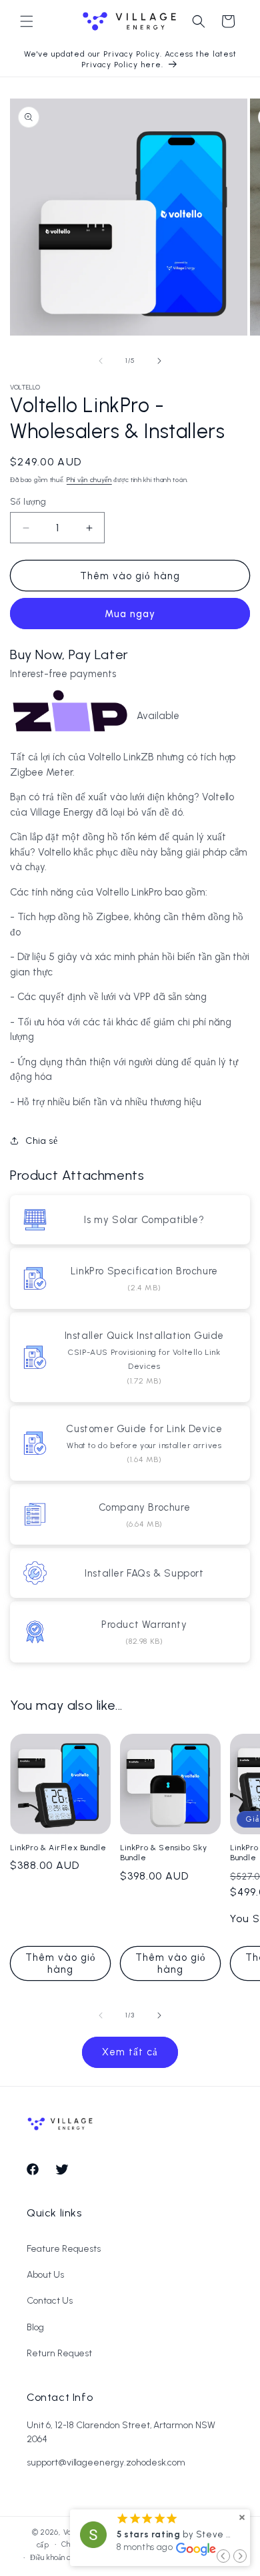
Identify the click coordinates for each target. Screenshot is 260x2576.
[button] (27, 21)
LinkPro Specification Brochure (144, 1271)
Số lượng (28, 502)
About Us (45, 2275)
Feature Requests (64, 2249)
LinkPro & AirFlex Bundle (58, 1848)
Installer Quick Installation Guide (144, 1336)
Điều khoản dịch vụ (60, 2558)
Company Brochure (145, 1507)
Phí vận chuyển (89, 480)
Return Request (59, 2353)
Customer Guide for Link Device (144, 1429)
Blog (35, 2327)
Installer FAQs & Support (144, 1573)
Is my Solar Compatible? (144, 1220)
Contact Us (50, 2301)
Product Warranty (144, 1625)
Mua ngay (130, 614)
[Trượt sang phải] (159, 361)
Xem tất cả (130, 2052)
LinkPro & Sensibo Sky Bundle (164, 1853)
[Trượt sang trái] (101, 361)
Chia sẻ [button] (41, 1141)
